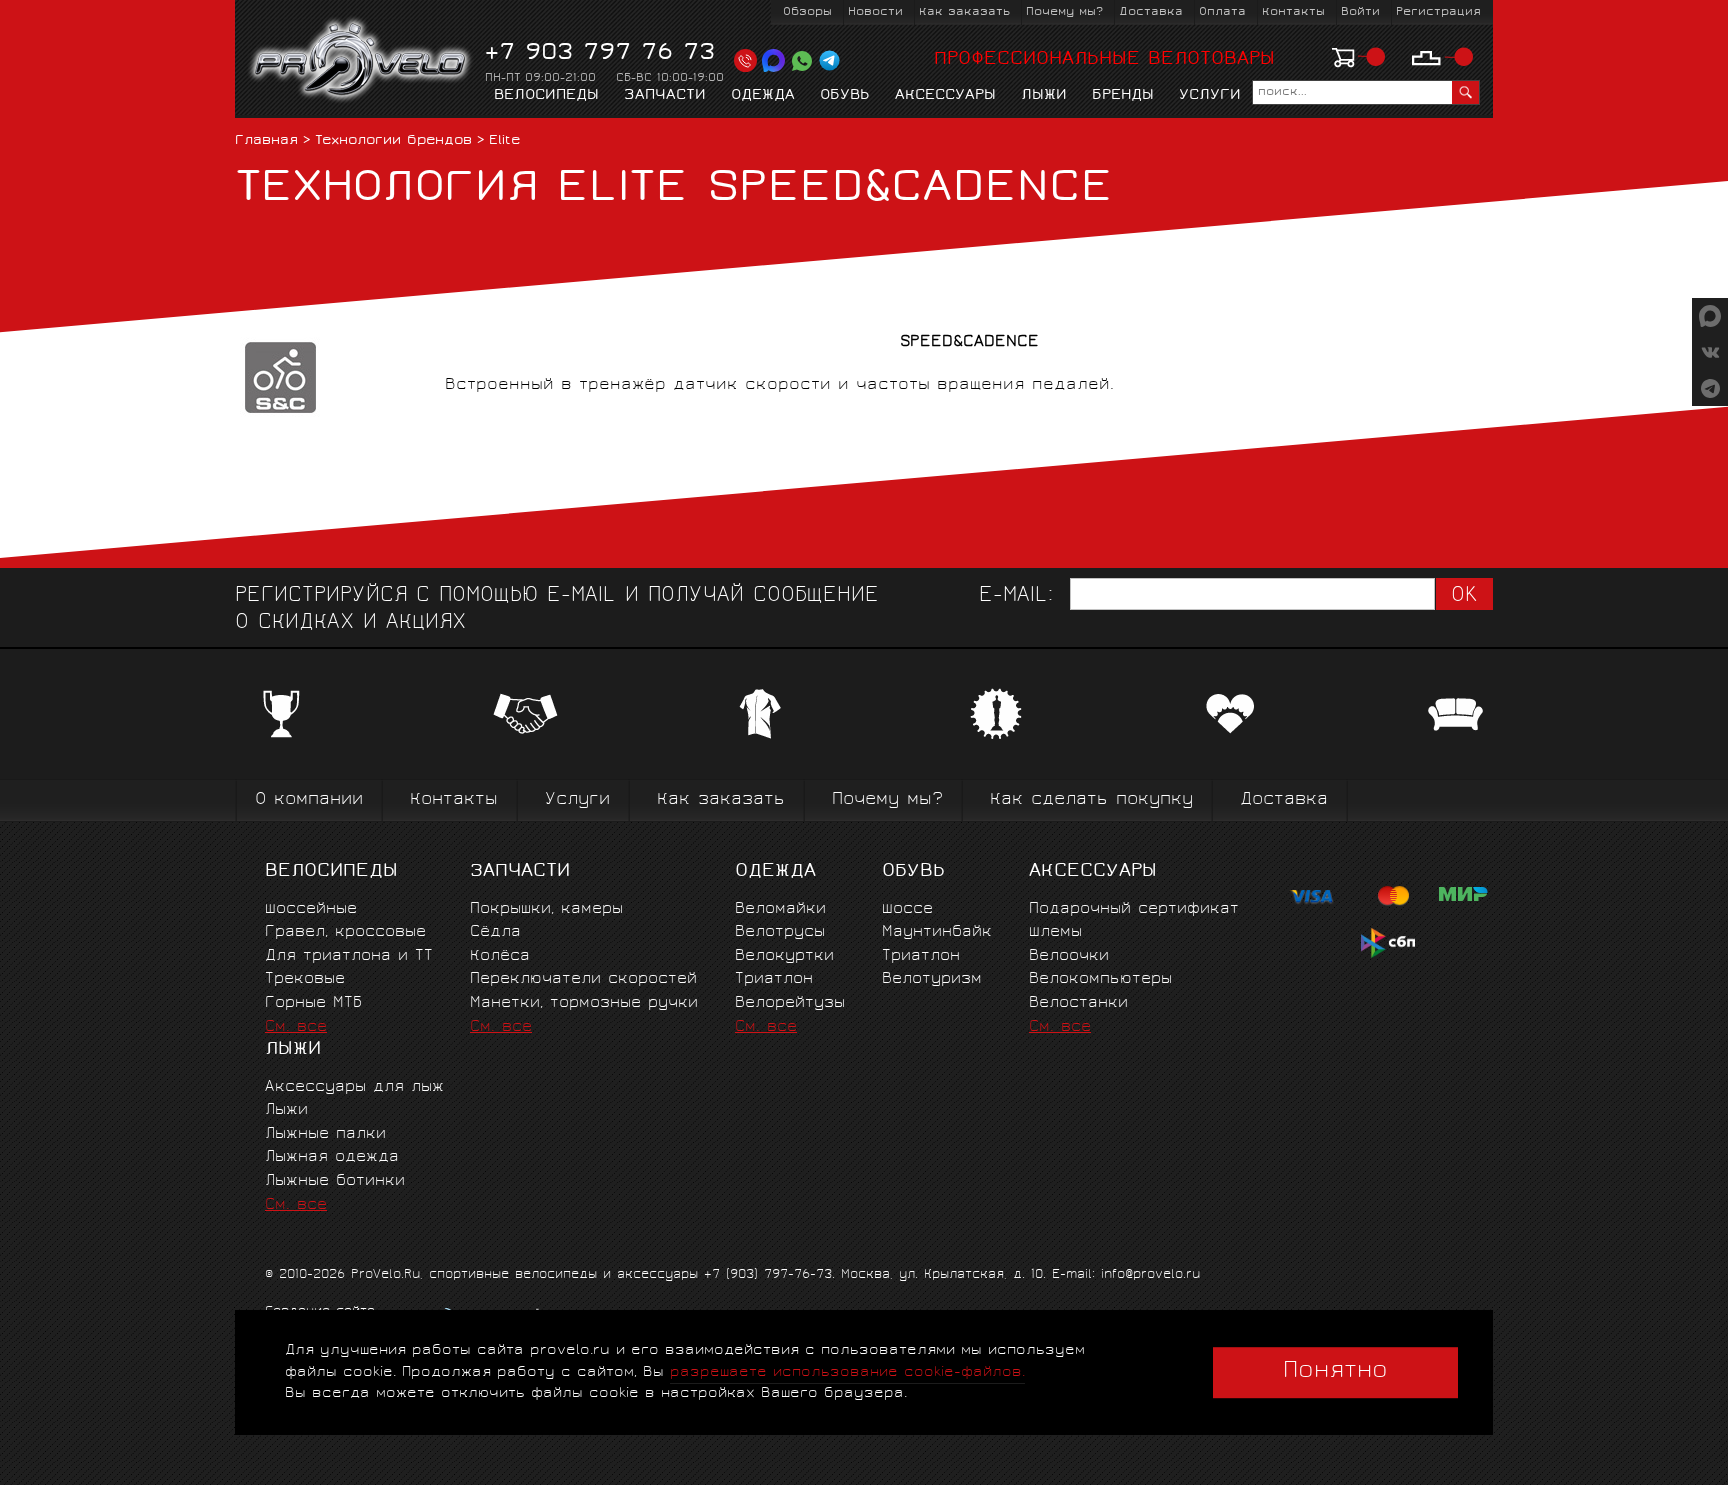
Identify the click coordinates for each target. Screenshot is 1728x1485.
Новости (875, 12)
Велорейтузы (790, 1003)
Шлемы (1055, 932)
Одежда (763, 96)
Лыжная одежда (332, 1157)
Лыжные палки (325, 1134)
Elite (505, 141)
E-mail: (1016, 596)
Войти (1360, 12)
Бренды (1123, 96)
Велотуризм (932, 979)
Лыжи (1044, 96)
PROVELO (361, 61)
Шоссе (907, 909)
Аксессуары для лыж (354, 1087)
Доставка (1151, 12)
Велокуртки (784, 956)
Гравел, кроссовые (345, 932)
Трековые (305, 979)
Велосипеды (546, 96)
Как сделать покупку (1091, 800)
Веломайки (780, 909)
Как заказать (964, 12)
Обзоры (807, 12)
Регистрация (1438, 12)
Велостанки (1078, 1003)
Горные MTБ (313, 1003)
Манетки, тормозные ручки (584, 1003)
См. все (296, 1027)
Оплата (1222, 12)
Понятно (1335, 1372)
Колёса (500, 956)
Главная (266, 141)
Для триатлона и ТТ (349, 956)
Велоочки (1069, 956)
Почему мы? (1064, 12)
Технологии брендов (393, 141)
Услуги (1210, 96)
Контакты (1293, 12)
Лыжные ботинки (335, 1181)
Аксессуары (945, 96)
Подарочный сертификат (1134, 909)
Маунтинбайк (937, 932)
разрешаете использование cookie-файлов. (847, 1372)
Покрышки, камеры (546, 909)
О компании (309, 800)
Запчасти (665, 96)
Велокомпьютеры (1100, 979)
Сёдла (495, 932)
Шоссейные (311, 909)
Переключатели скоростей (583, 979)
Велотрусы (780, 932)
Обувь (845, 96)
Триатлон (774, 979)
